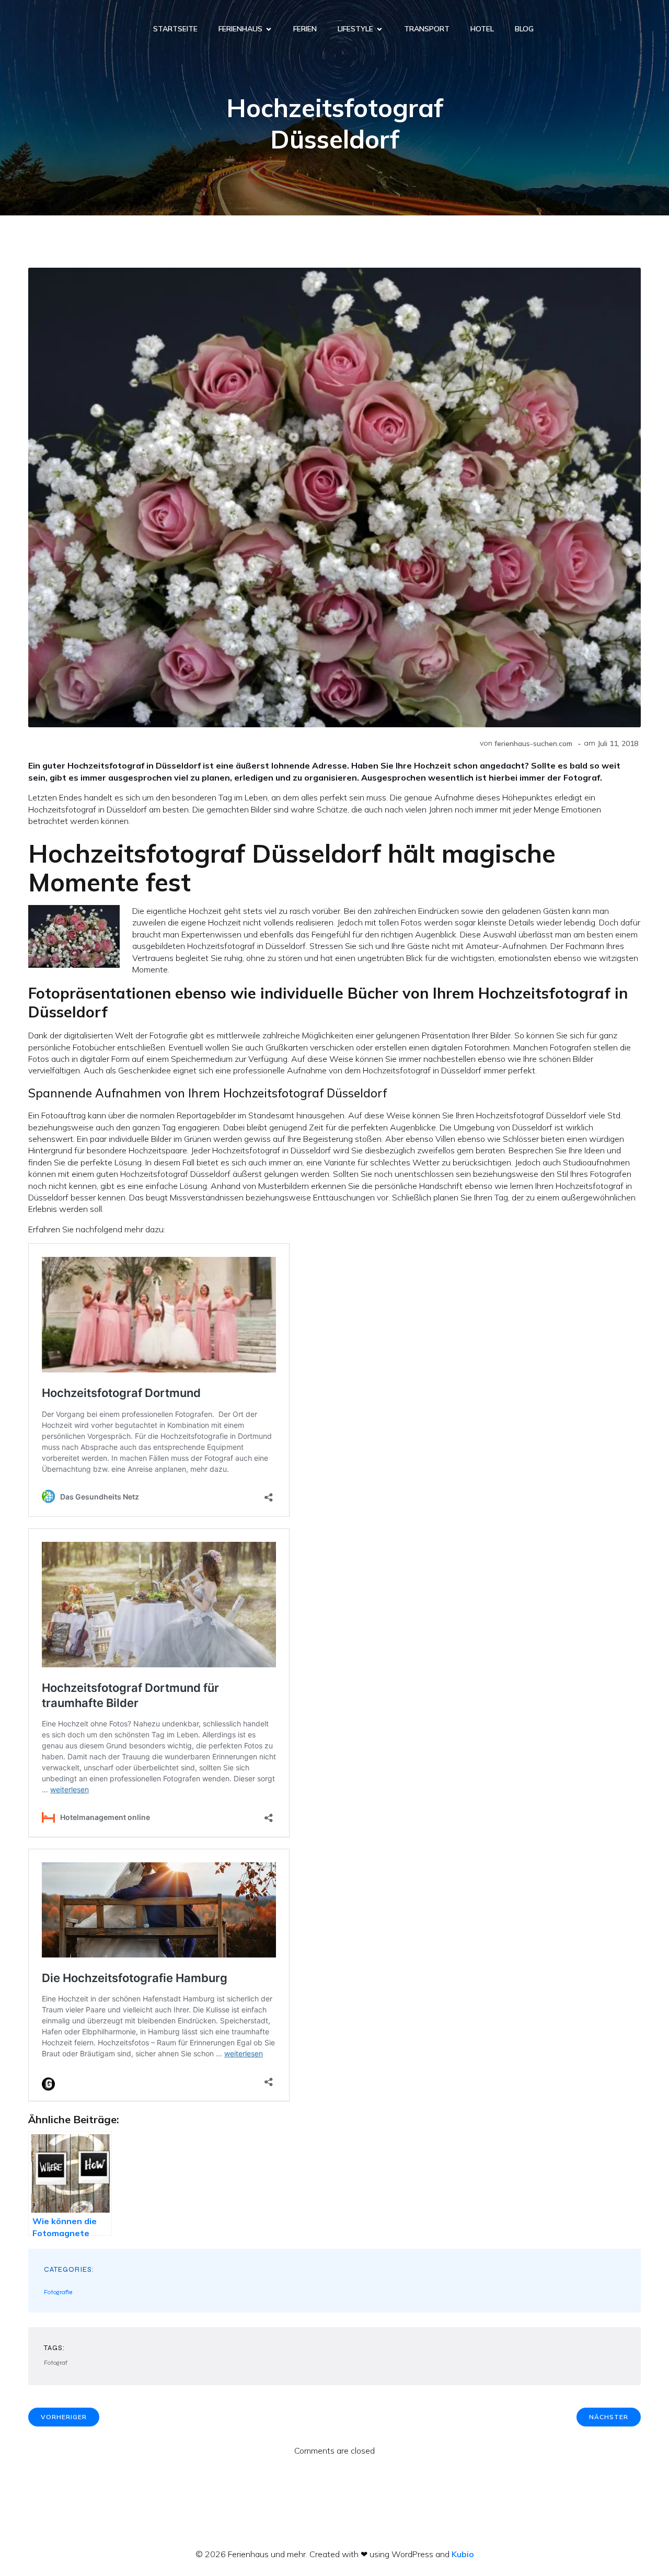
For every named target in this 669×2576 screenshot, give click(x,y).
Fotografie (58, 2292)
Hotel (482, 29)
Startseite (175, 29)
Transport (427, 29)
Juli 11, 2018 (618, 743)
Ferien (305, 29)
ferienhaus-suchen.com (533, 743)
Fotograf (56, 2363)
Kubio (463, 2554)
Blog (524, 29)
